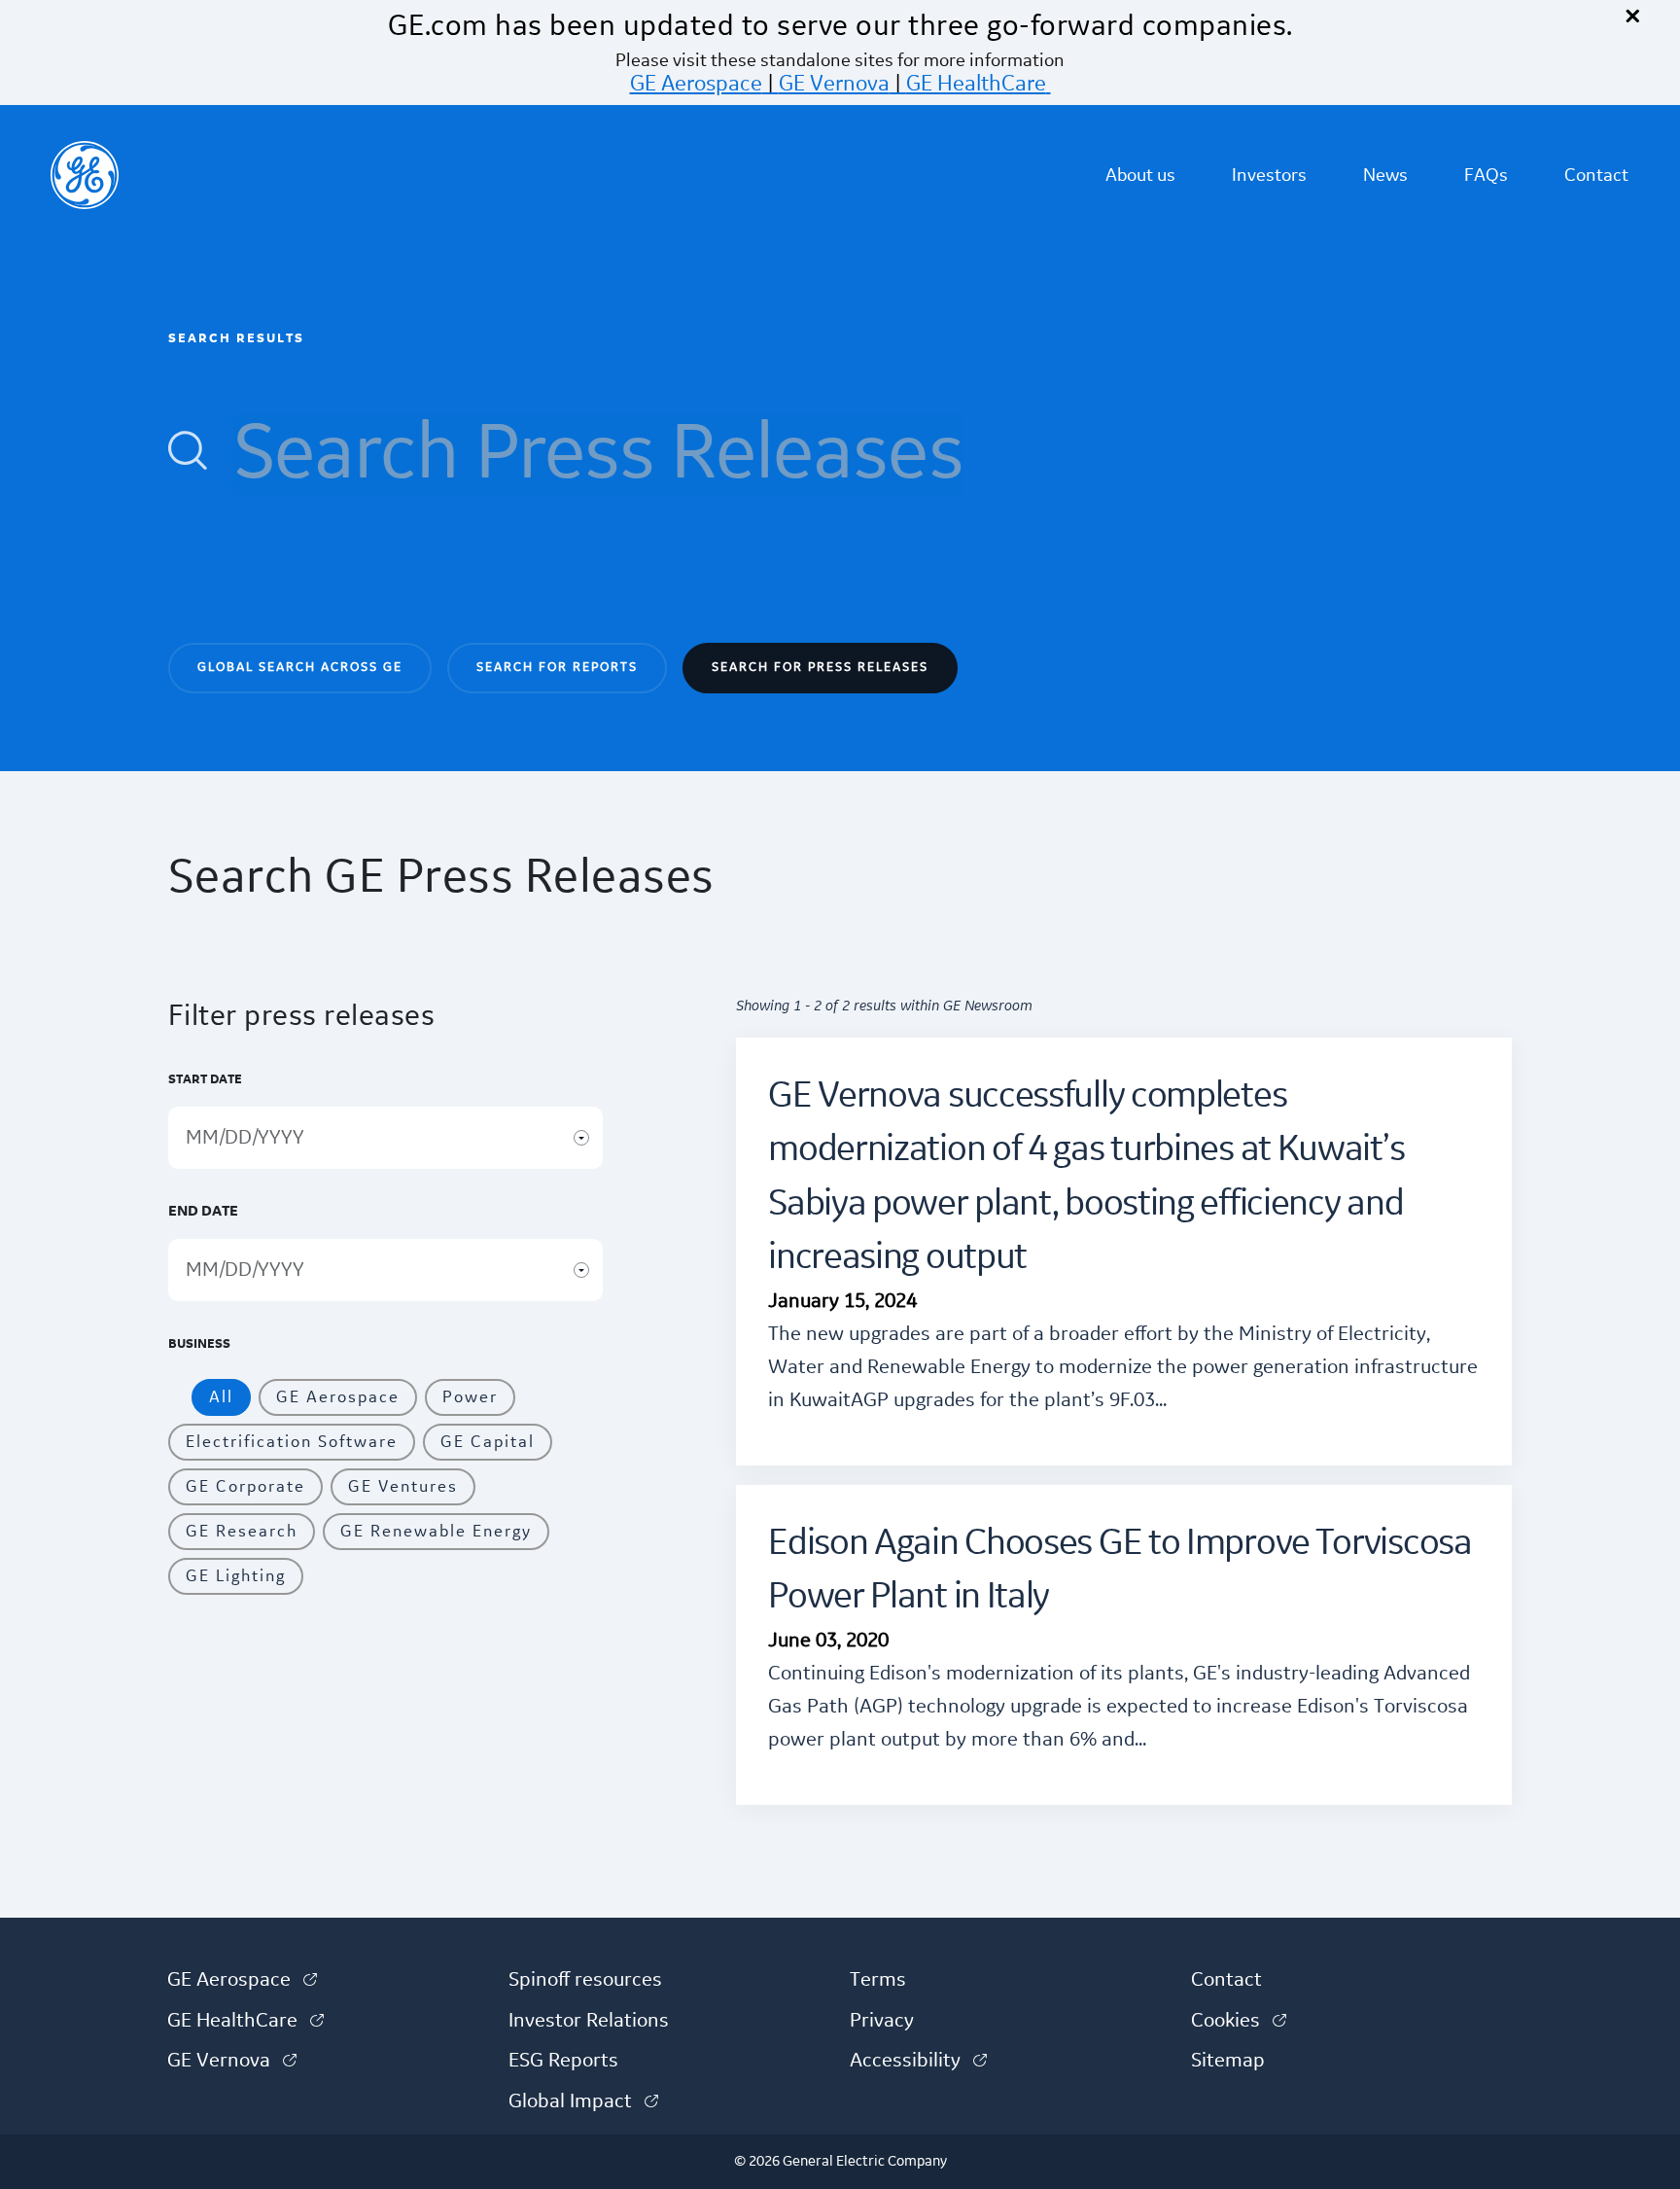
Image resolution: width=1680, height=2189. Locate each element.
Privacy (882, 2021)
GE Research (242, 1532)
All (221, 1397)
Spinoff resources (585, 1980)
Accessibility (918, 2061)
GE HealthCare (976, 84)
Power (470, 1397)
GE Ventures (403, 1487)
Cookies (1239, 2021)
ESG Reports (563, 2061)
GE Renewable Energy (436, 1532)
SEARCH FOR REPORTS (557, 667)
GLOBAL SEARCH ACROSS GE (300, 667)
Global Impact (583, 2101)
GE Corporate (245, 1487)
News (1385, 175)
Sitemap (1228, 2061)
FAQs (1486, 175)
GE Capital (488, 1442)
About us (1140, 175)
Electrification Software (292, 1442)
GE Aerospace (696, 84)
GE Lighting (236, 1576)
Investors (1269, 175)
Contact (1596, 175)
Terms (878, 1980)
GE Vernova (834, 84)
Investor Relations (589, 2021)
